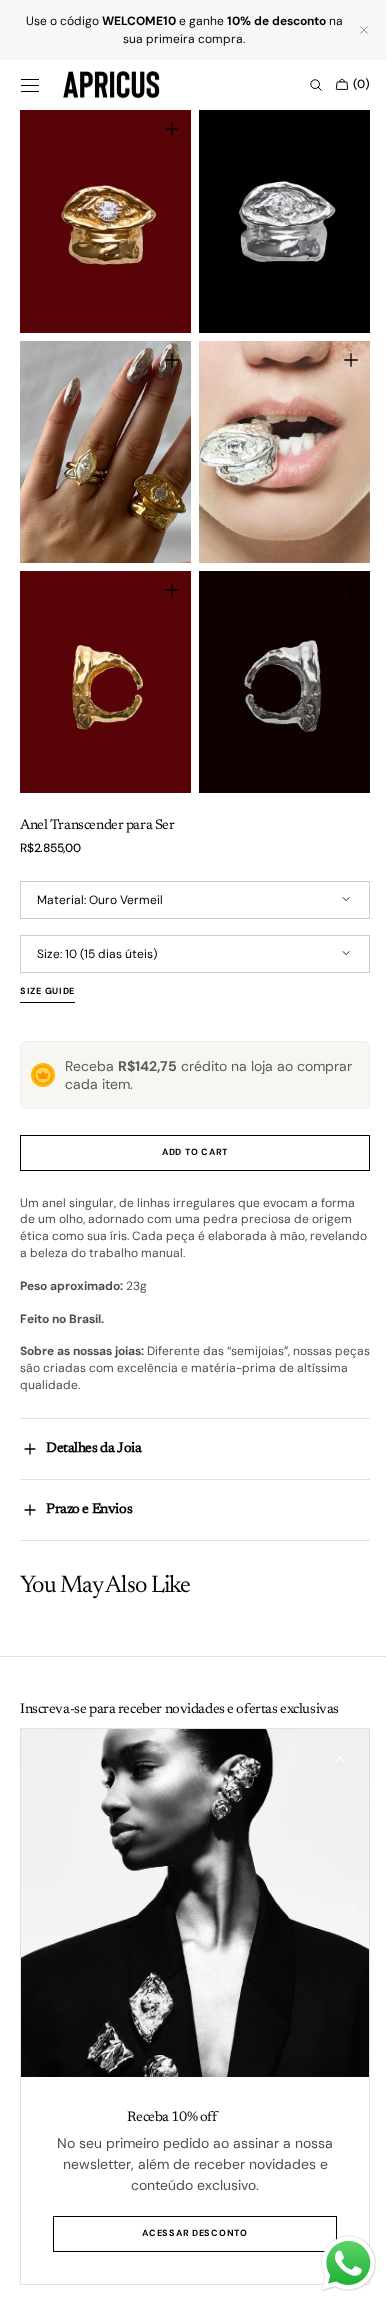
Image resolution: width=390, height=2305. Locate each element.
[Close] (325, 1773)
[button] (30, 85)
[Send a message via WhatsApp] (333, 2263)
